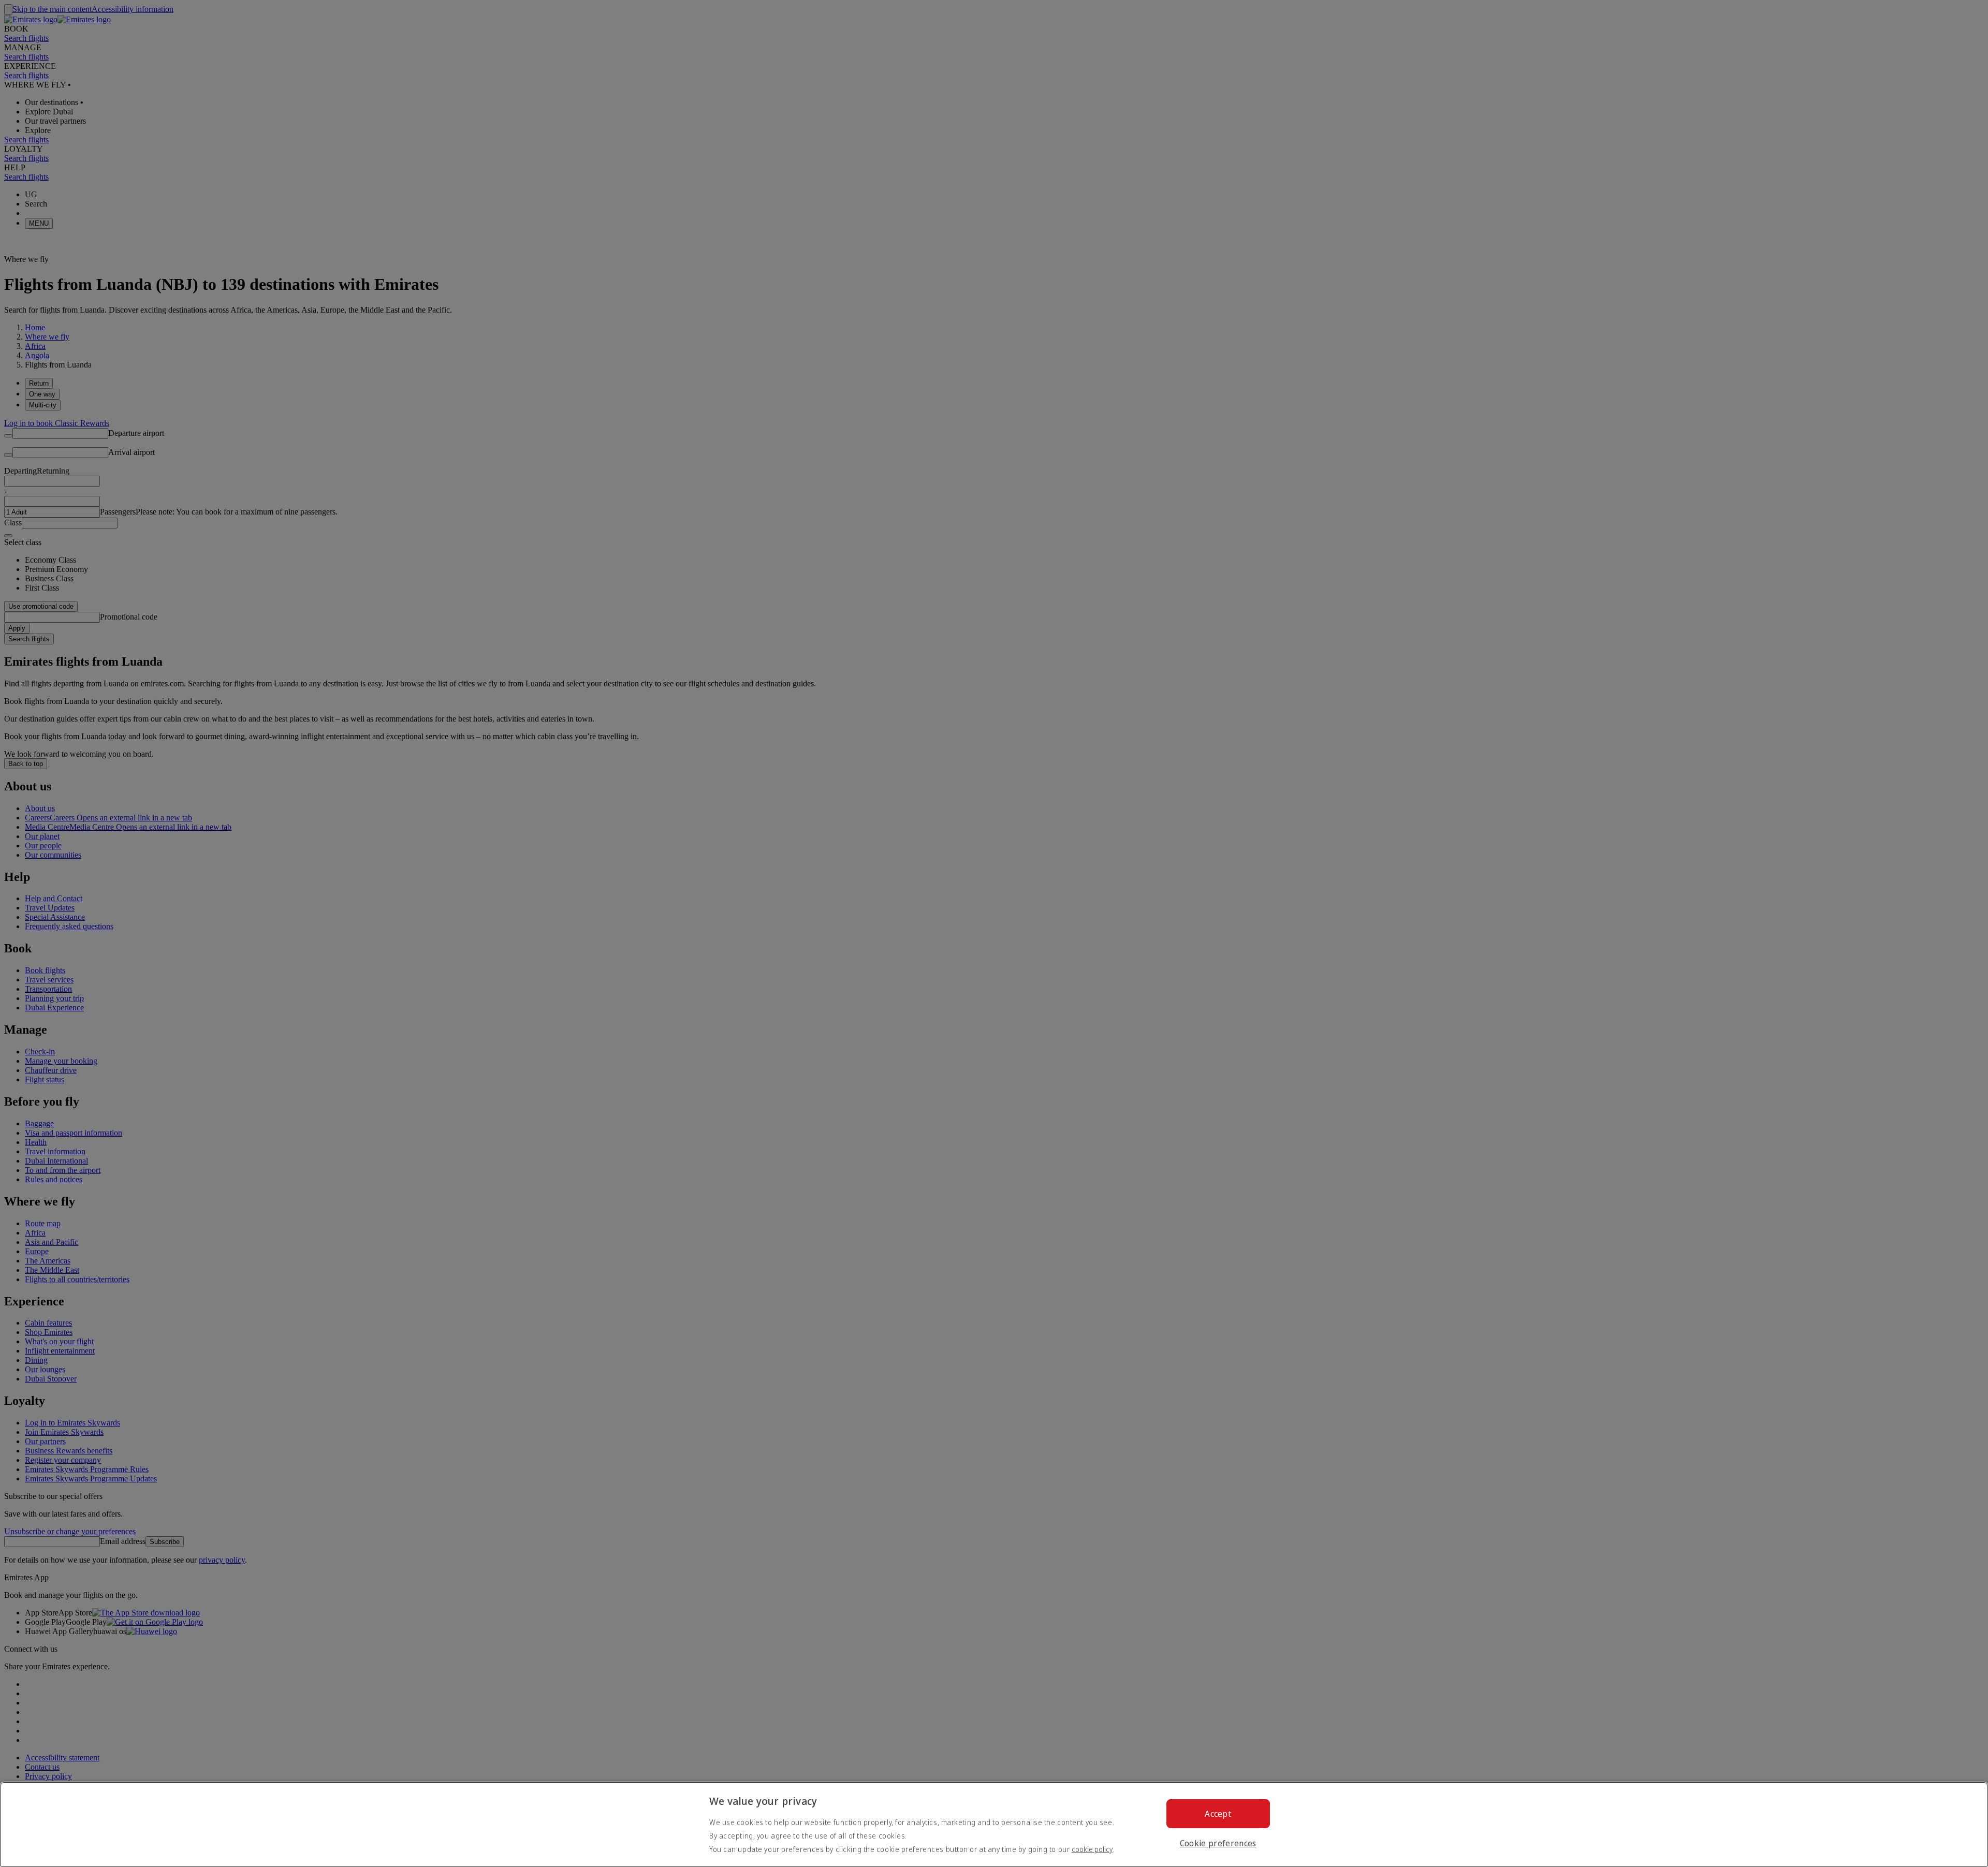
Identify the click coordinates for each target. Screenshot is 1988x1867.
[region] (994, 1824)
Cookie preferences (1218, 1843)
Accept (1218, 1814)
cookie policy (1092, 1849)
